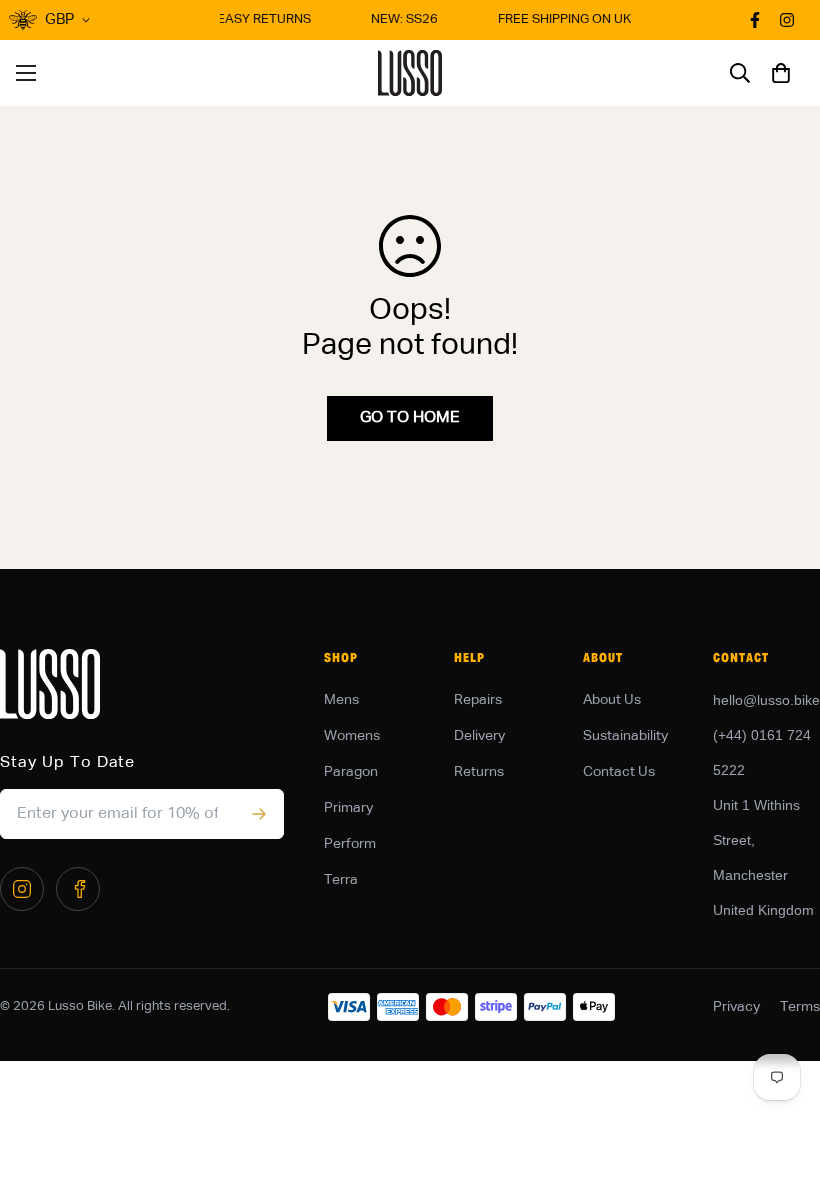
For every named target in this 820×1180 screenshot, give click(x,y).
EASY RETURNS (260, 19)
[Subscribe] (258, 814)
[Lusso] (410, 73)
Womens (352, 736)
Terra (341, 880)
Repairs (478, 700)
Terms (800, 1007)
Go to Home (410, 418)
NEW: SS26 (400, 19)
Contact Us (619, 772)
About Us (612, 700)
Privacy (736, 1007)
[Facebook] (78, 889)
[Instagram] (22, 889)
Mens (341, 700)
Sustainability (625, 736)
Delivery (479, 736)
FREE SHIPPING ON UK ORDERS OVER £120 (624, 19)
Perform (350, 844)
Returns (479, 772)
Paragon (351, 772)
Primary (348, 808)
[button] (781, 73)
